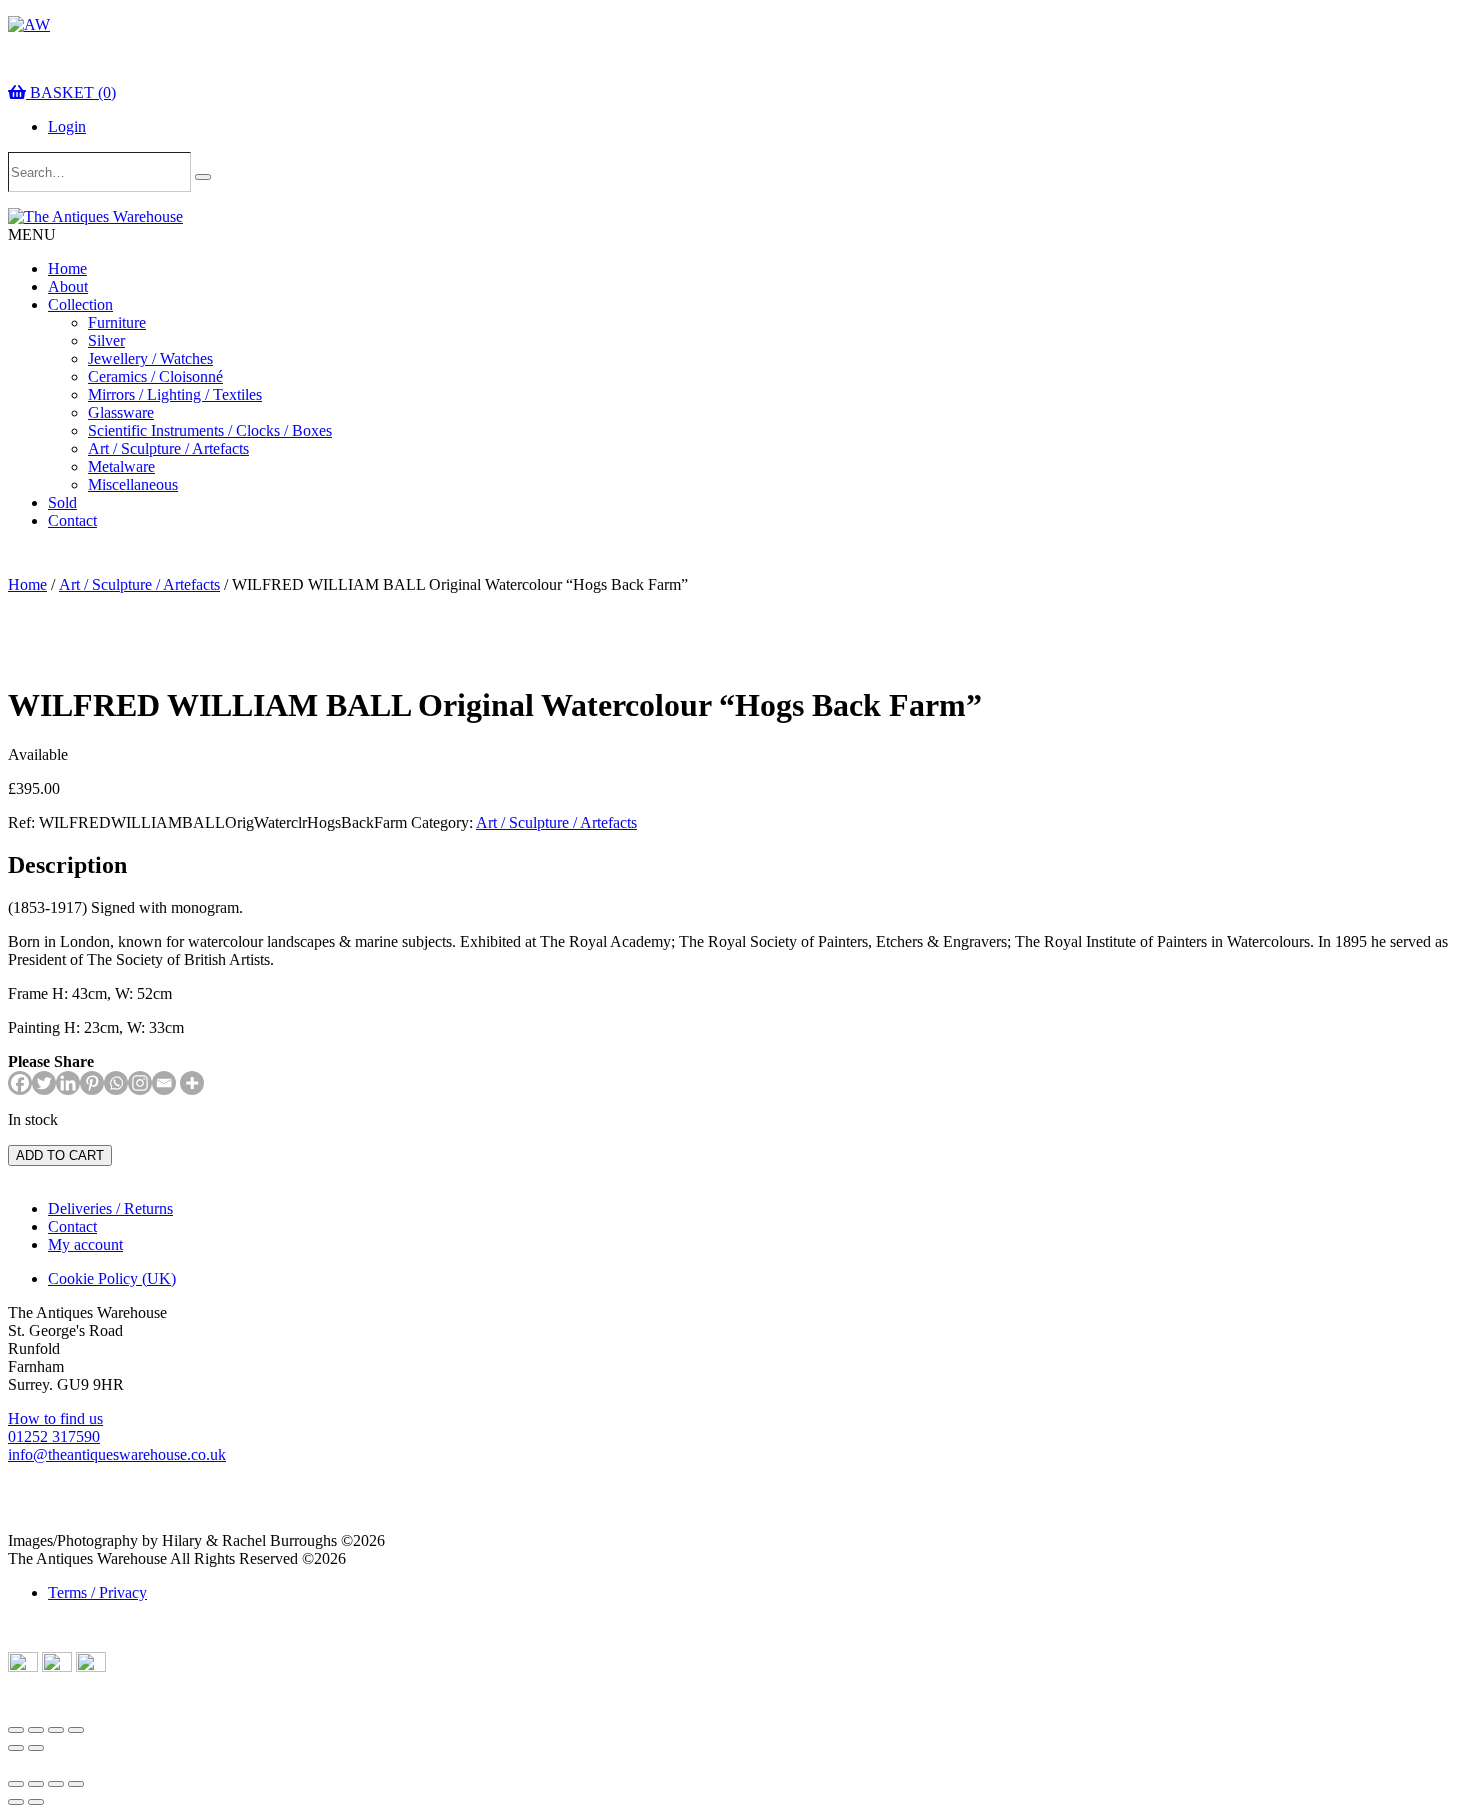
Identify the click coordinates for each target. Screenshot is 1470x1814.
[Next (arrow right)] (36, 1748)
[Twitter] (44, 1083)
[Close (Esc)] (76, 1730)
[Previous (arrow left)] (16, 1748)
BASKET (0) (71, 92)
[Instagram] (140, 1083)
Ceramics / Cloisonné (155, 376)
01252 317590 (54, 1436)
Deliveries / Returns (110, 1208)
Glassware (121, 412)
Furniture (117, 322)
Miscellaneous (133, 484)
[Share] (56, 1730)
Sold (62, 502)
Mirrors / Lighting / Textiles (175, 394)
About (68, 286)
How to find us (55, 1418)
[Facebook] (20, 1083)
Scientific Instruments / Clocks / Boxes (210, 430)
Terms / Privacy (97, 1592)
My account (85, 1244)
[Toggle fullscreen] (36, 1730)
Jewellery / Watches (150, 358)
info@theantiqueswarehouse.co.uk (117, 1454)
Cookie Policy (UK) (112, 1278)
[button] (32, 234)
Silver (106, 340)
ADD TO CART (60, 1155)
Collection (80, 304)
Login (67, 126)
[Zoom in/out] (16, 1730)
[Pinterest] (92, 1083)
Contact (72, 520)
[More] (192, 1083)
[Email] (164, 1083)
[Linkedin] (68, 1083)
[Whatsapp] (116, 1083)
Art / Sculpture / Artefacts (168, 448)
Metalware (121, 466)
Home (67, 268)
